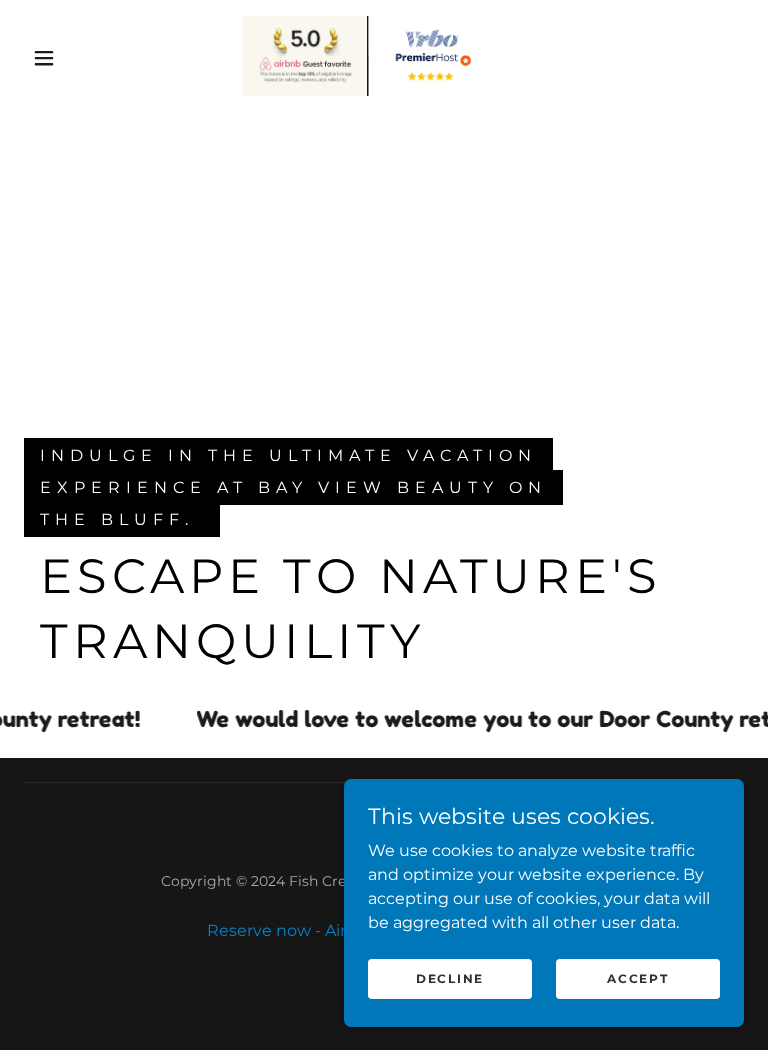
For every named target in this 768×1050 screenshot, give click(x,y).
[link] (368, 56)
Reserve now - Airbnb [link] (293, 930)
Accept (637, 978)
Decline (450, 978)
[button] (44, 58)
